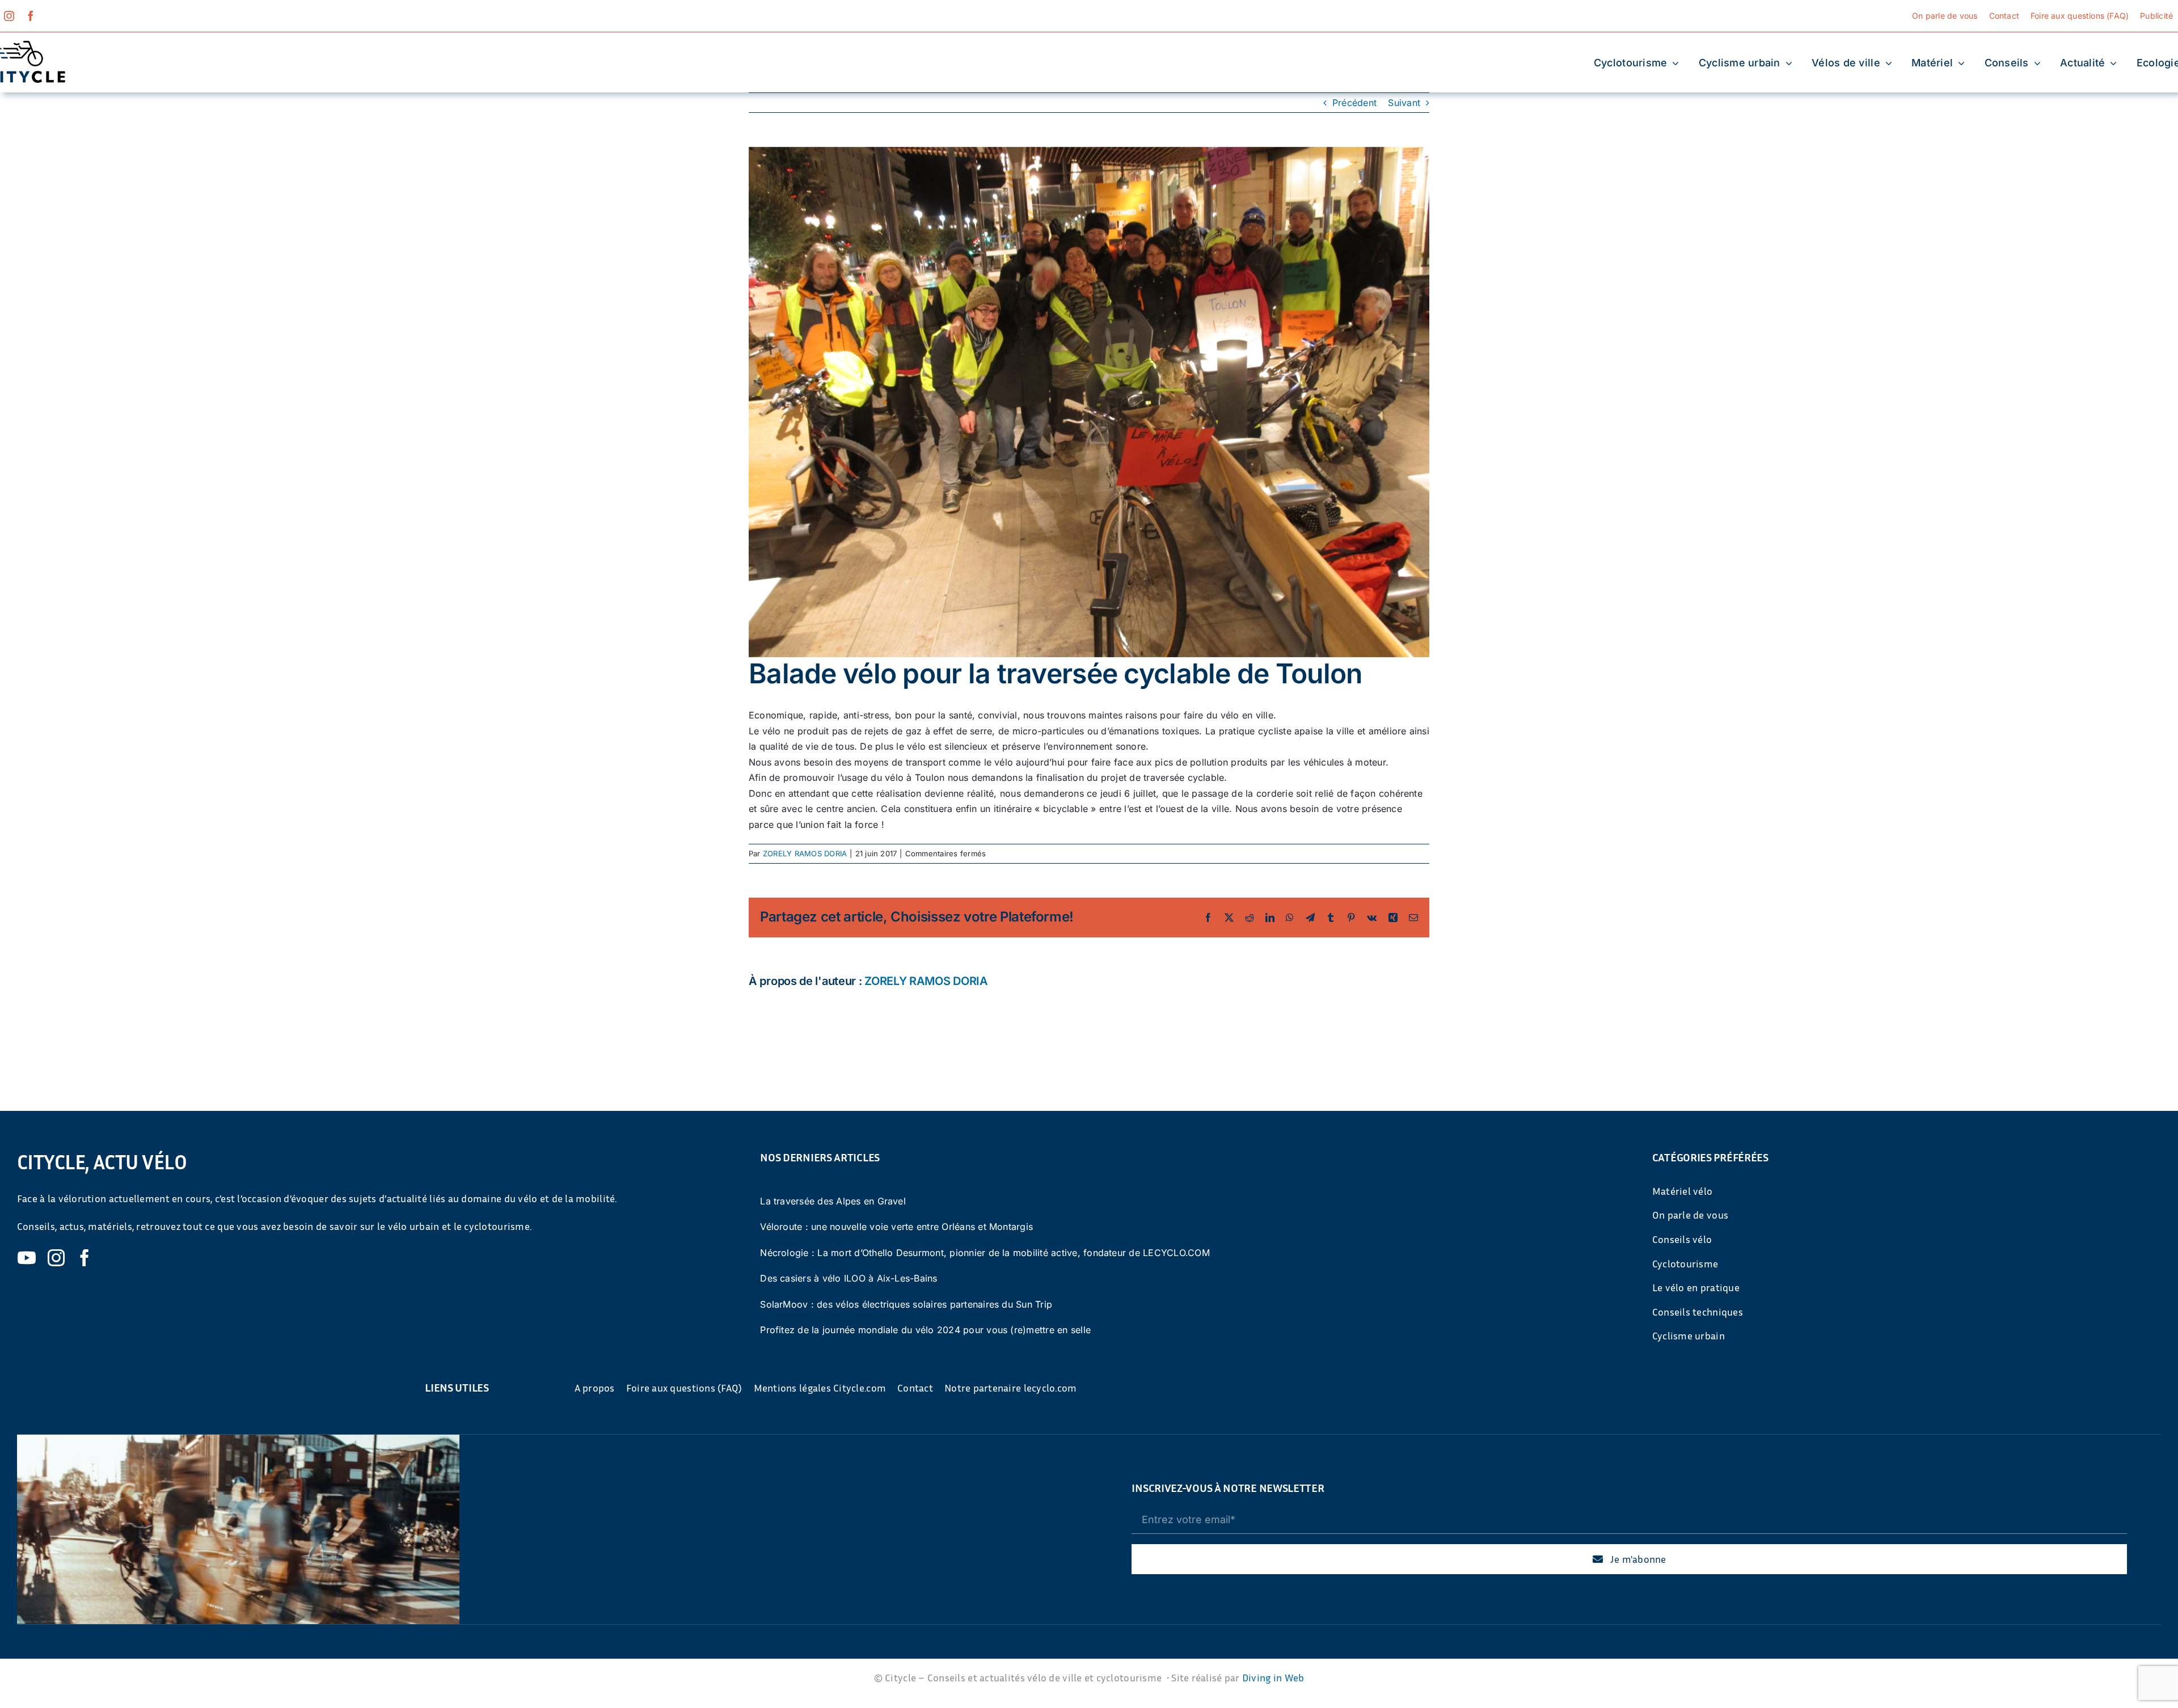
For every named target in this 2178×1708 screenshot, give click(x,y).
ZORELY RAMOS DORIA (805, 853)
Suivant (1404, 103)
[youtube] (27, 1258)
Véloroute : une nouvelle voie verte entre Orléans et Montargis (896, 1227)
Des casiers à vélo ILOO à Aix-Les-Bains (849, 1278)
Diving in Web (1273, 1677)
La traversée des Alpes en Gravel (833, 1201)
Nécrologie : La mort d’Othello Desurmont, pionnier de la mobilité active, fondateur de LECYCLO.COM (985, 1253)
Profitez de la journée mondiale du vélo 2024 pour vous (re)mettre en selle (925, 1330)
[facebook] (31, 16)
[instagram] (9, 16)
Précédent (1354, 103)
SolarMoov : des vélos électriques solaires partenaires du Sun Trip (906, 1304)
